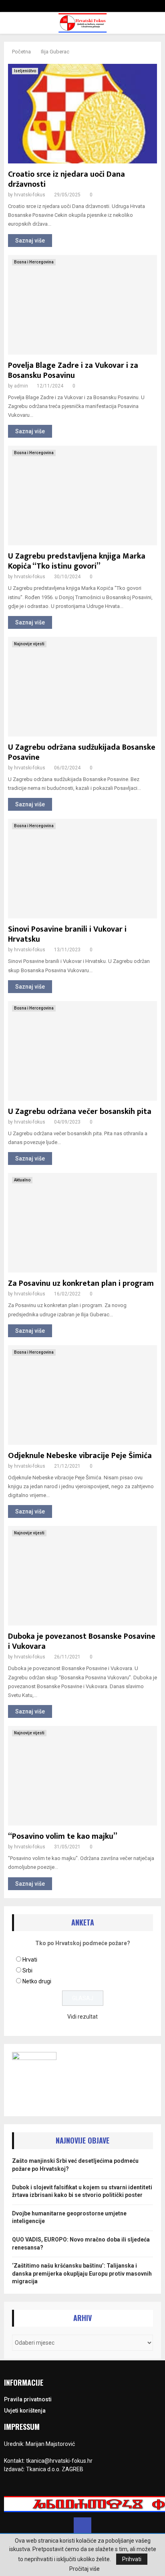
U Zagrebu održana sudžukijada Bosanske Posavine (82, 752)
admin (21, 386)
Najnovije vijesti (29, 644)
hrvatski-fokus (30, 195)
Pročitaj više (85, 2569)
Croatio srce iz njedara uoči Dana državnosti (66, 179)
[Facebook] (82, 2526)
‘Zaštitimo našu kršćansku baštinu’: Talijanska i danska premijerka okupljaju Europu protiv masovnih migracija (82, 2273)
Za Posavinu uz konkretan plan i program (81, 1283)
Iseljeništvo (25, 71)
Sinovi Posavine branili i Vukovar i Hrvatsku (67, 934)
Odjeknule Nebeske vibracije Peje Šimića (80, 1456)
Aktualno (22, 1180)
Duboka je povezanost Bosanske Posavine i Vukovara (82, 1641)
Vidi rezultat (82, 2017)
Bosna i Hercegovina (34, 262)
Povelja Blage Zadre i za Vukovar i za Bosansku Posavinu (73, 370)
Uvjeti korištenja (25, 2411)
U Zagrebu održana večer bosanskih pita (80, 1112)
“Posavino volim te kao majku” (63, 1836)
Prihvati (132, 2559)
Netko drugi (37, 1981)
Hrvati (30, 1960)
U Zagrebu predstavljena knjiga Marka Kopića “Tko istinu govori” (77, 561)
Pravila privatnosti (28, 2399)
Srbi (27, 1970)
